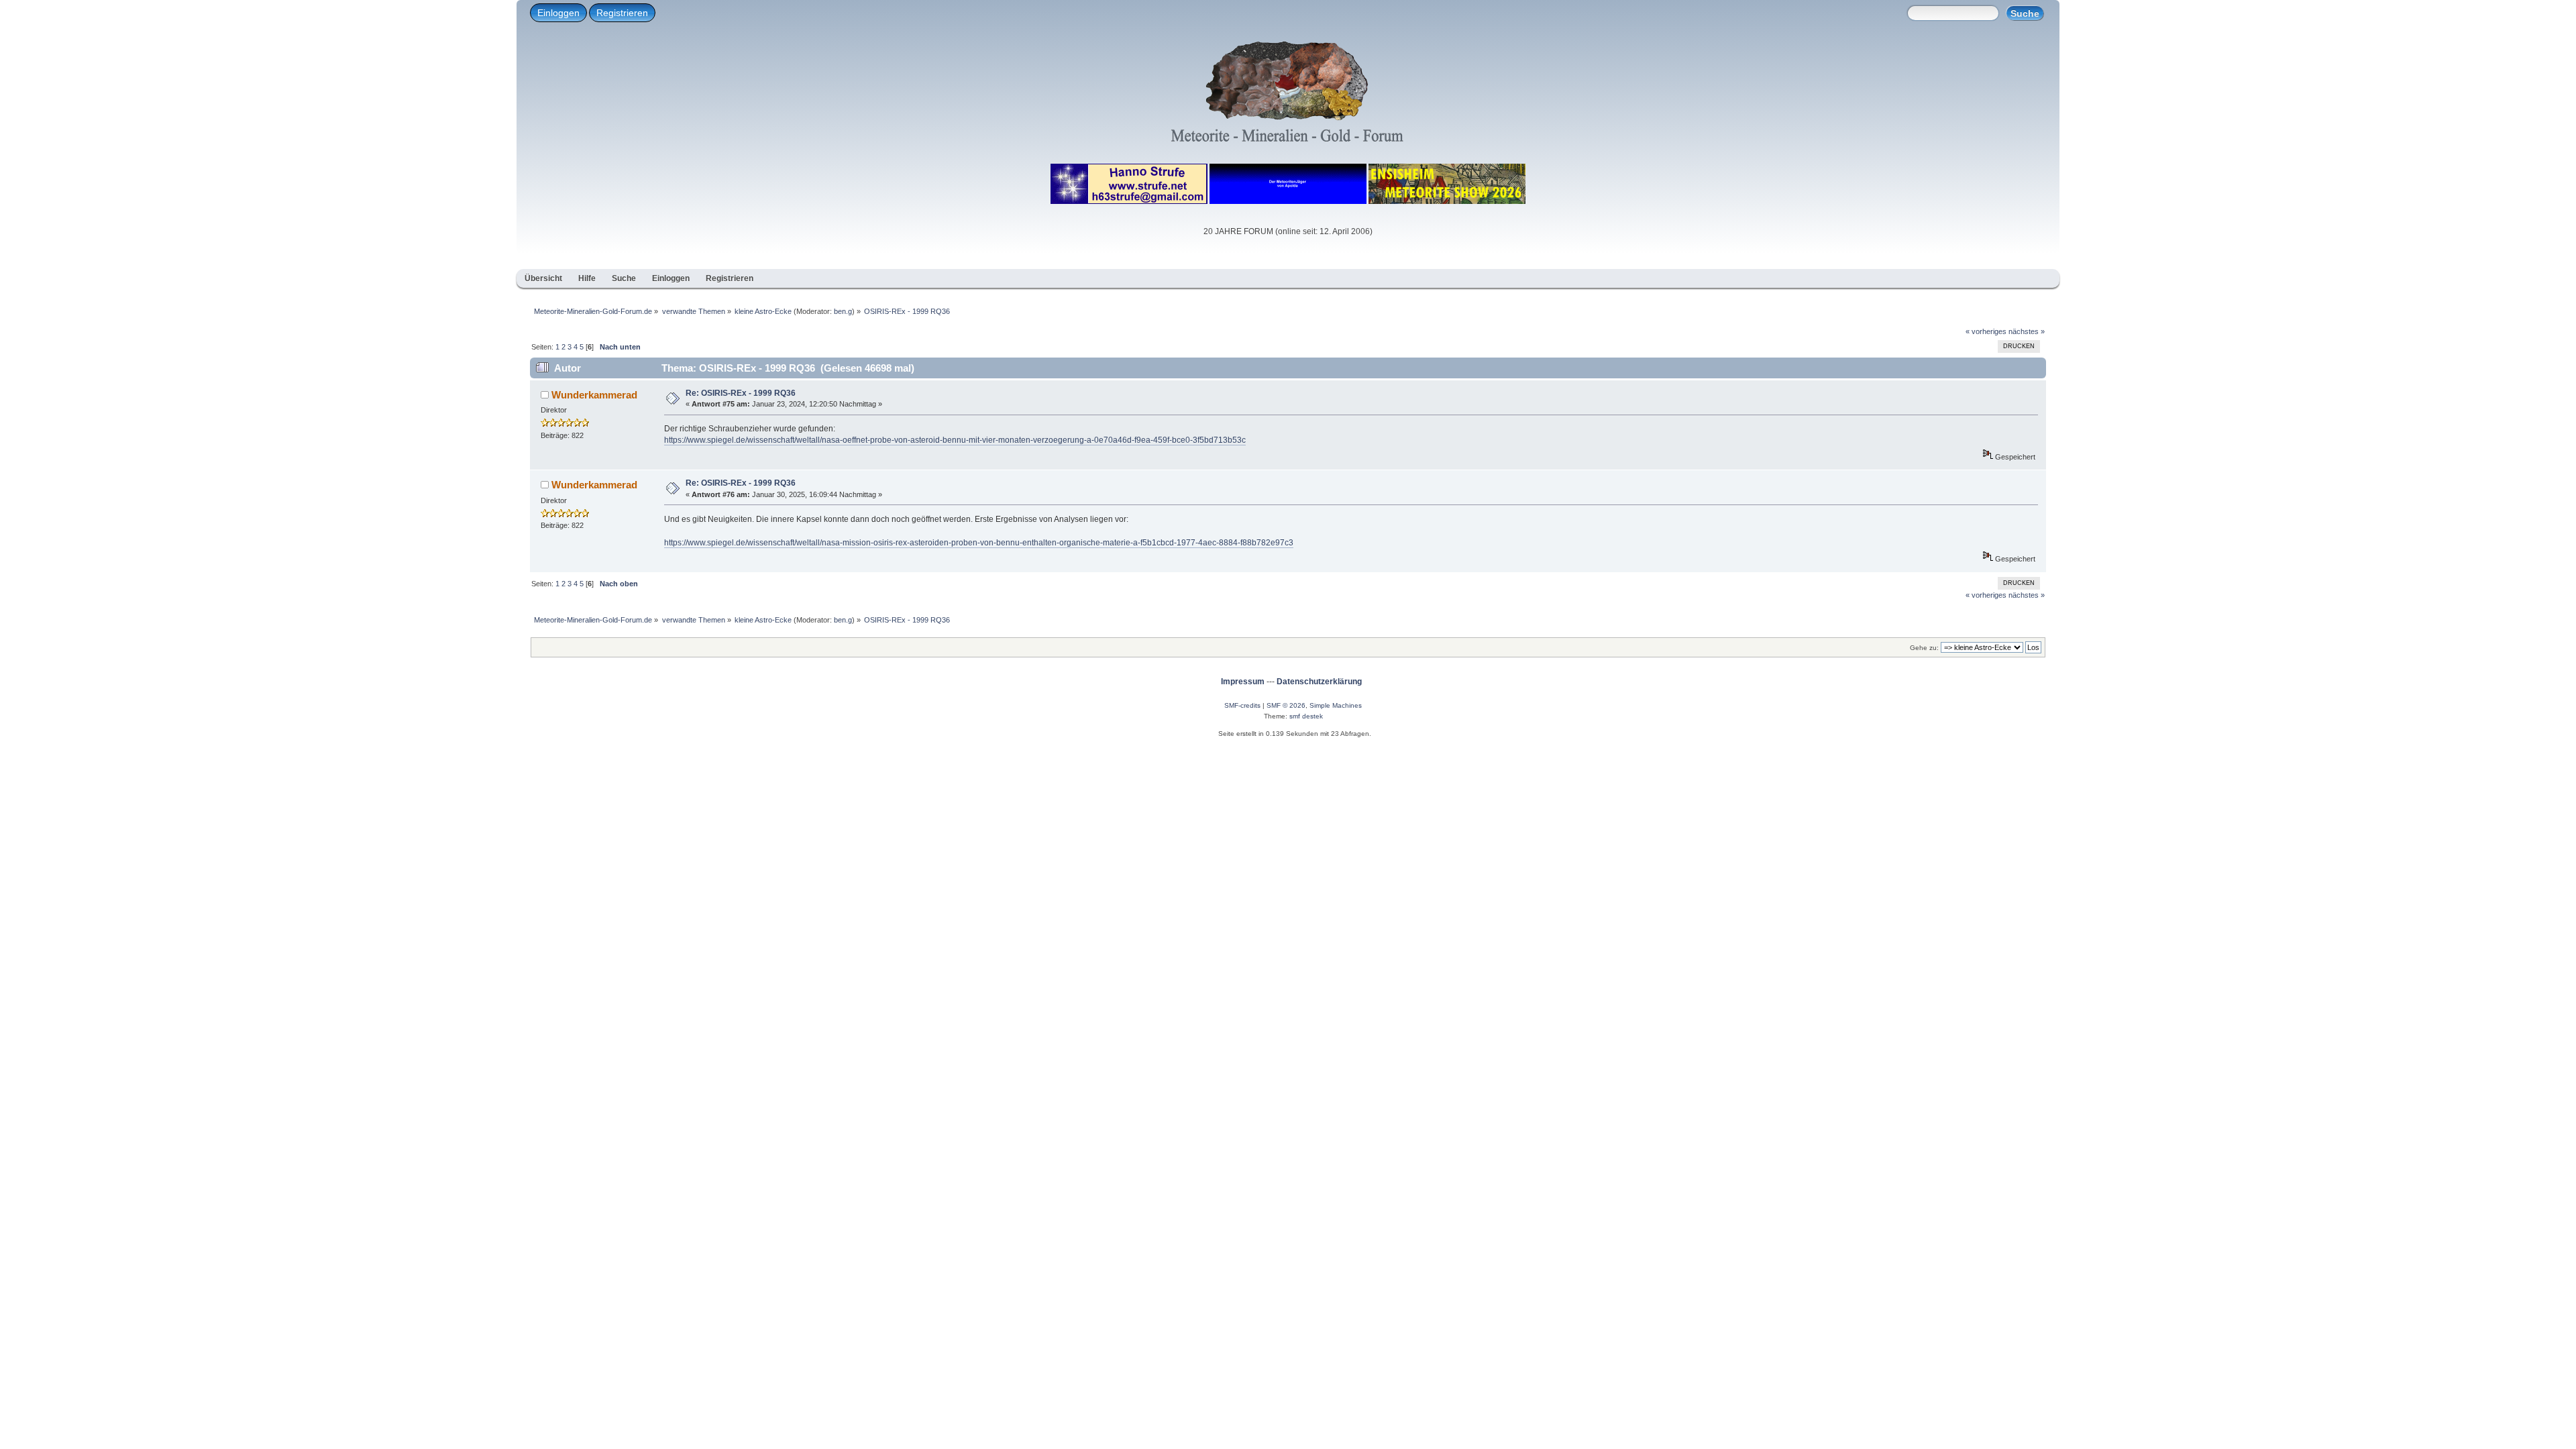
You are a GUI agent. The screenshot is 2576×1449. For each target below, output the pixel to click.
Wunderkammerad (594, 395)
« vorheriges (1986, 331)
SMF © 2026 (1286, 705)
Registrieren (622, 13)
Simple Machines (1336, 705)
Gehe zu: (1924, 648)
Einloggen (558, 13)
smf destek (1306, 716)
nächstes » (2027, 331)
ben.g (843, 311)
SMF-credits (1242, 705)
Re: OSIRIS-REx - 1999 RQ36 (741, 393)
